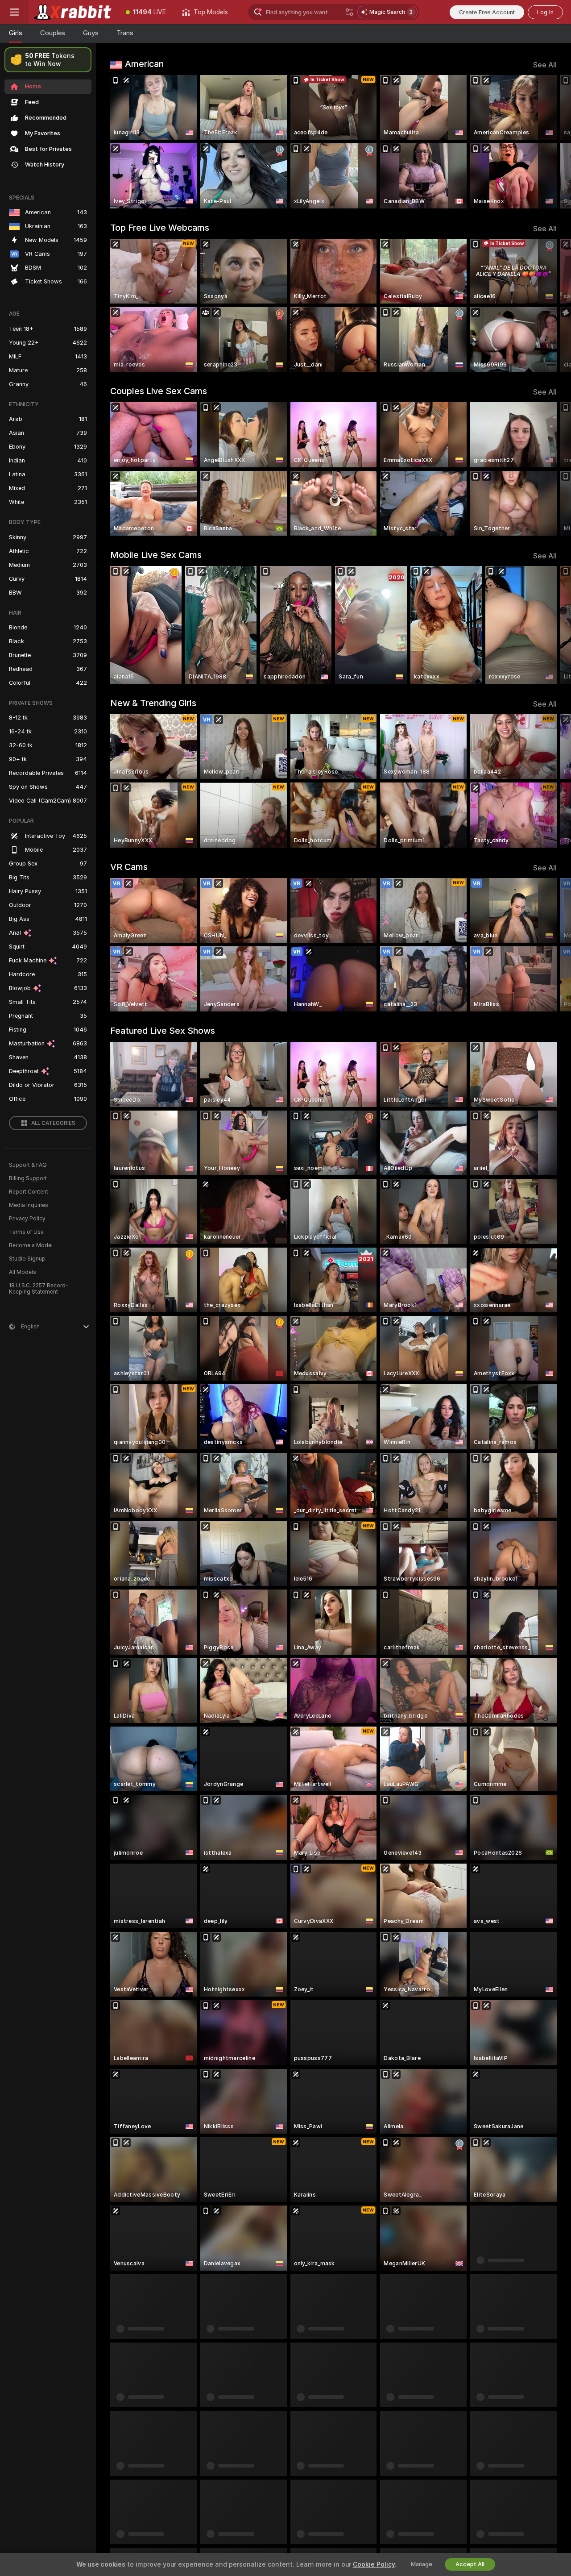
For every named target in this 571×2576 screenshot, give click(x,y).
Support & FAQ (28, 1165)
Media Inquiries (29, 1205)
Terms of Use (26, 1232)
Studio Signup (27, 1259)
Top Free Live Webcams (160, 228)
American (144, 64)
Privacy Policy (27, 1219)
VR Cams (129, 867)
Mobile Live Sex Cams (156, 555)
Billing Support (28, 1178)
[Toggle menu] (14, 12)
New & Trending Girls (153, 703)
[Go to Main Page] (73, 12)
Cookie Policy (374, 2564)
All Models (23, 1272)
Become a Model (31, 1245)
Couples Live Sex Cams (159, 391)
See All (545, 65)
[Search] (349, 12)
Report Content (29, 1192)
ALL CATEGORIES (53, 1123)
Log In (545, 12)
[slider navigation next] (549, 142)
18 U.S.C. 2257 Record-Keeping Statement (39, 1289)
